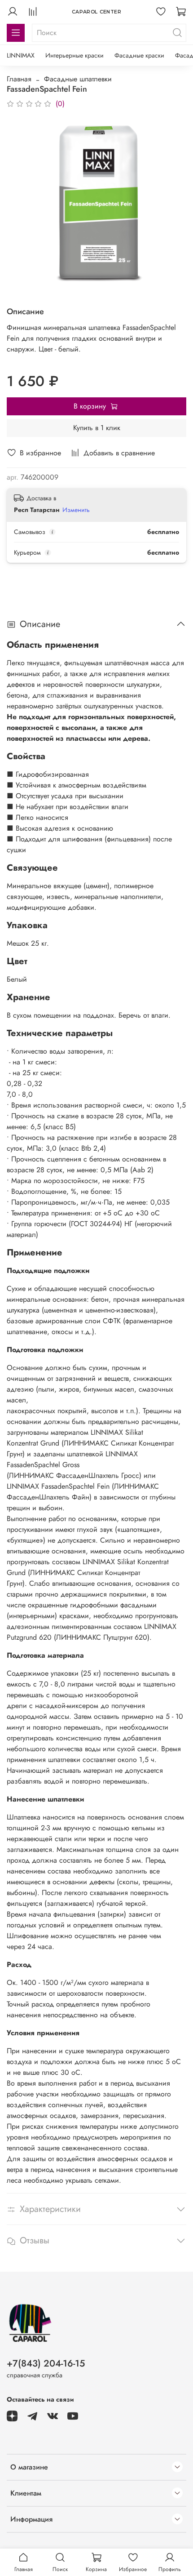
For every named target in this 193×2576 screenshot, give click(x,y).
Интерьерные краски (75, 55)
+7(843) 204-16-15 (46, 2363)
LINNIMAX (21, 55)
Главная (19, 79)
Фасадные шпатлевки (78, 79)
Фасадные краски (139, 55)
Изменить (76, 510)
